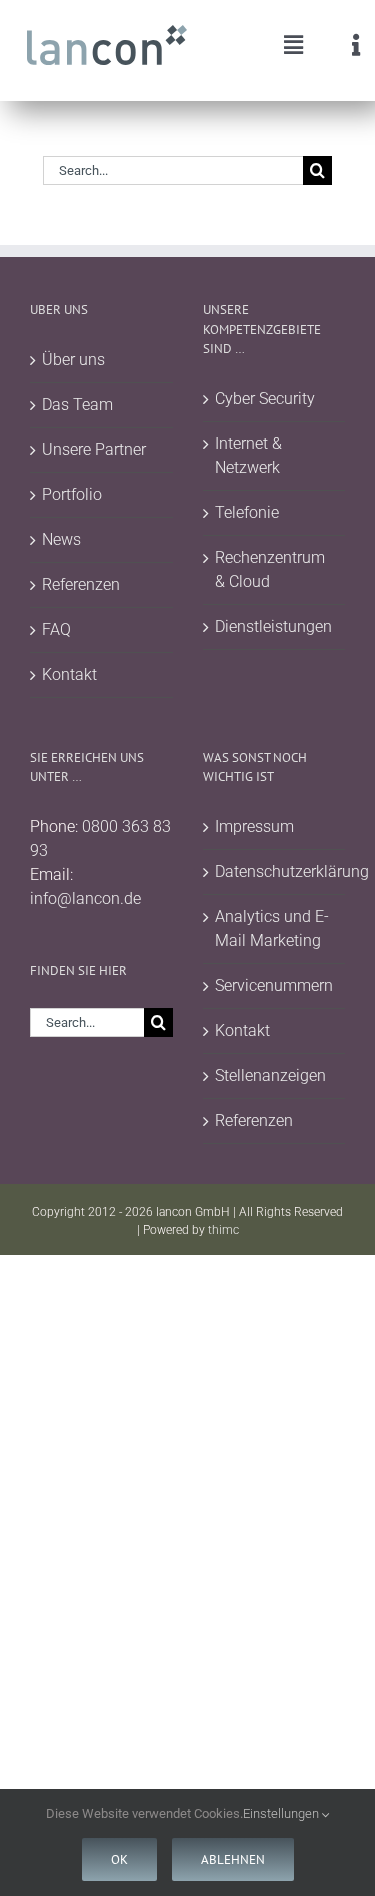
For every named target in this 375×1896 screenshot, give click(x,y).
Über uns (73, 359)
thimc (223, 1230)
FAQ (56, 629)
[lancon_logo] (107, 32)
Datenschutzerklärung (275, 871)
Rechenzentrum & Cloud (270, 569)
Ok (119, 1859)
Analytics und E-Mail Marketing (272, 928)
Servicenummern (274, 985)
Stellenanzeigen (270, 1075)
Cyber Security (265, 398)
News (61, 539)
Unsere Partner (94, 449)
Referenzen (81, 584)
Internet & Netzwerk (248, 455)
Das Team (77, 404)
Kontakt (69, 674)
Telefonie (247, 512)
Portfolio (72, 494)
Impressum (254, 826)
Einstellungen (282, 1813)
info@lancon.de (85, 898)
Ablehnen (233, 1859)
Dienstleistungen (273, 626)
